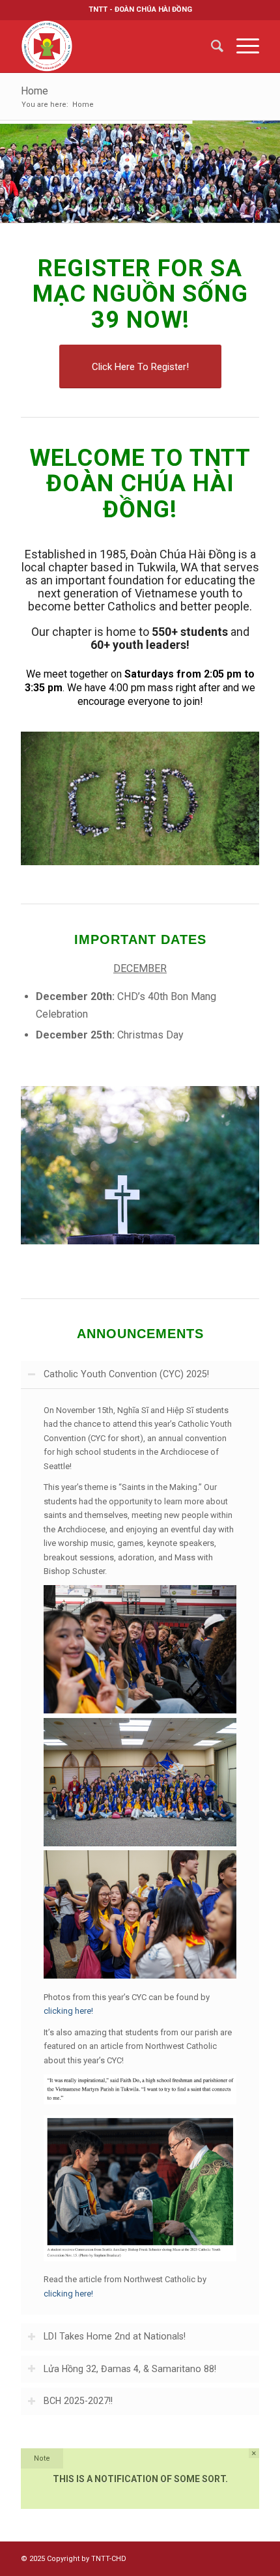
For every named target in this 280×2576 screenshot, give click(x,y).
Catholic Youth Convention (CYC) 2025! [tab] (126, 1374)
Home (35, 91)
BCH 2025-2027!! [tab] (78, 2401)
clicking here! (68, 2011)
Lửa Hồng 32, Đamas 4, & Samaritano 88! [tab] (130, 2369)
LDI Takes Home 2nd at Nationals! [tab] (115, 2336)
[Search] (211, 46)
